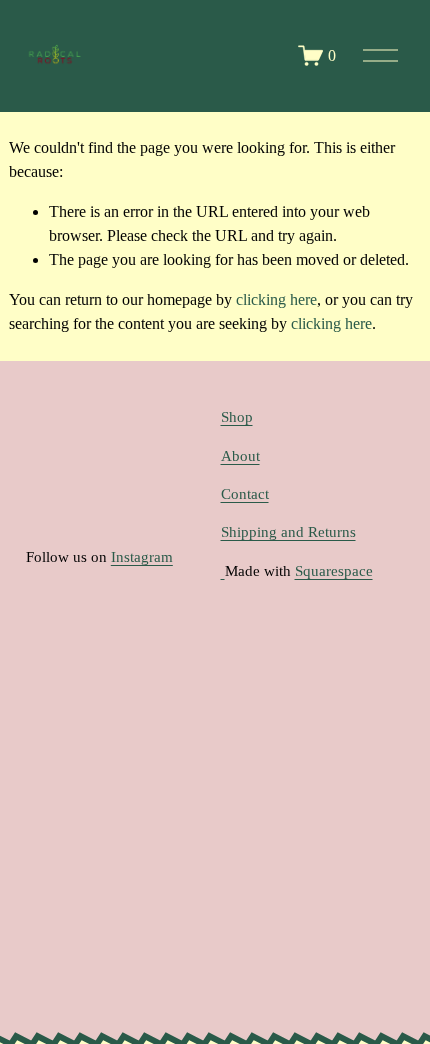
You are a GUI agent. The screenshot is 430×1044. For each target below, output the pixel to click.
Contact (245, 494)
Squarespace (334, 571)
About (240, 456)
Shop (237, 417)
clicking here (276, 299)
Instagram (142, 557)
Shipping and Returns (288, 532)
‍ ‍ (223, 571)
